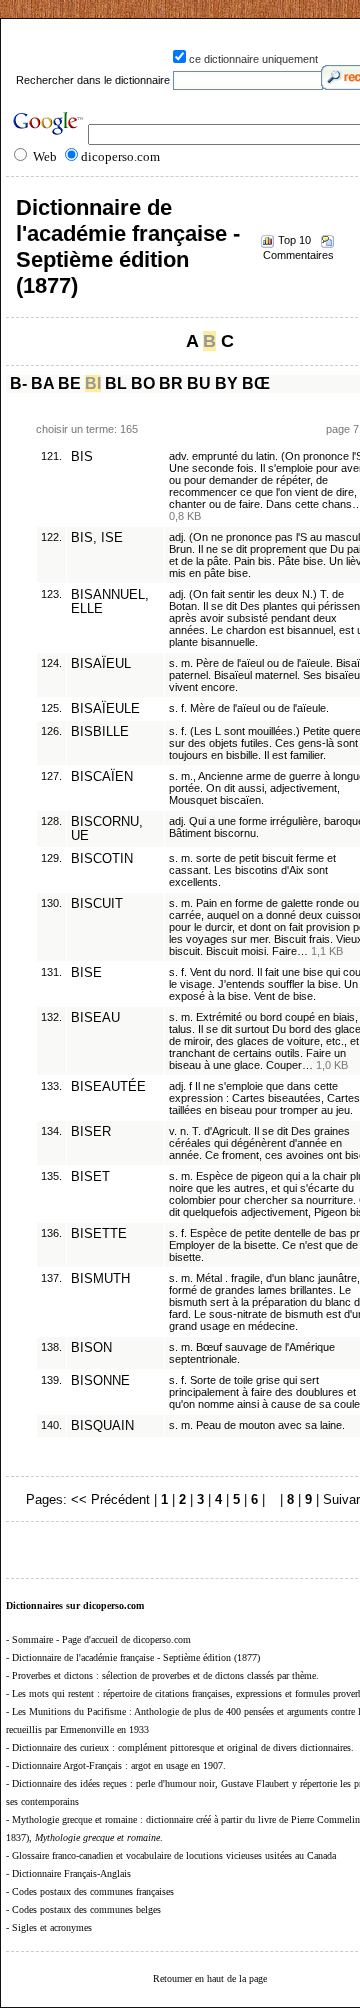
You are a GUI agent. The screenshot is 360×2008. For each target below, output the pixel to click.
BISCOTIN (102, 859)
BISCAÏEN (102, 777)
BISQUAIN (102, 1426)
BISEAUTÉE (108, 1087)
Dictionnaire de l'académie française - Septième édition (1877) (128, 246)
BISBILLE (100, 732)
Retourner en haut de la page (210, 1978)
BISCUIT (97, 904)
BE (69, 383)
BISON (91, 1348)
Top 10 (294, 240)
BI (93, 383)
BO (143, 383)
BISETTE (99, 1234)
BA (42, 383)
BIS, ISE (97, 538)
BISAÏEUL (101, 664)
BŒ (256, 383)
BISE (86, 973)
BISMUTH (100, 1279)
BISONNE (100, 1381)
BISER (91, 1132)
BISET (90, 1177)
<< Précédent (110, 1499)
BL (116, 383)
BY (226, 383)
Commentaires (298, 255)
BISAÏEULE (105, 709)
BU (199, 383)
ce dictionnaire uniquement (253, 59)
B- (18, 383)
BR (171, 383)
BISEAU (95, 1018)
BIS (82, 457)
